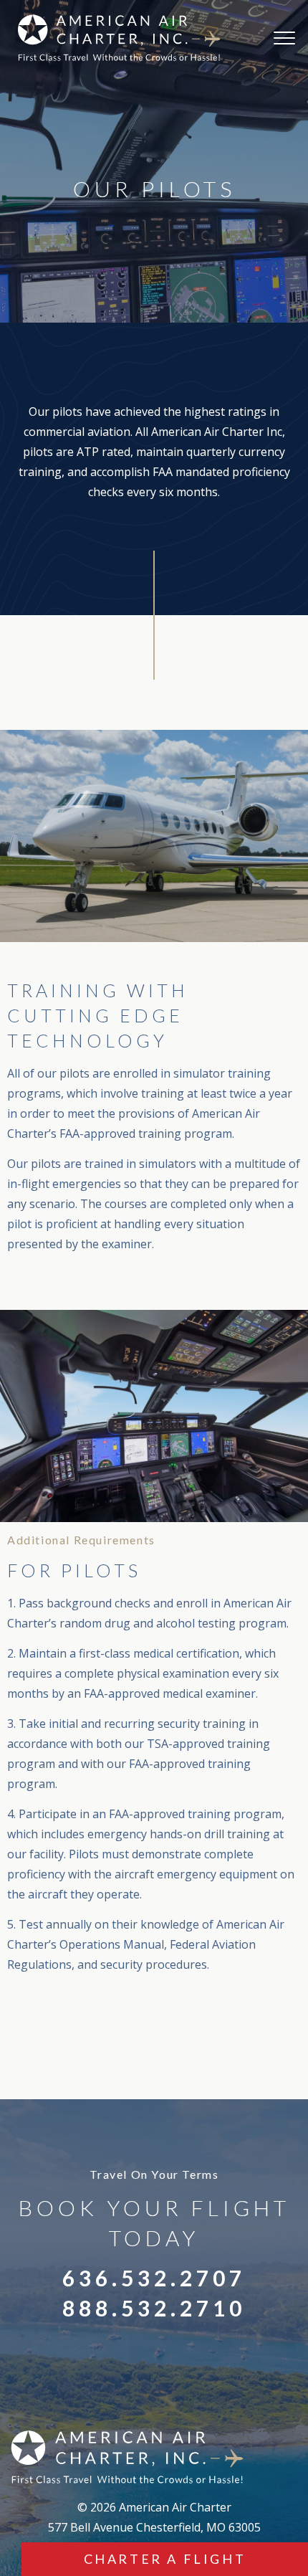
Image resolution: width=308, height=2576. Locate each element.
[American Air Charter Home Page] (116, 38)
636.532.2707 (154, 2278)
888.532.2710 (154, 2308)
